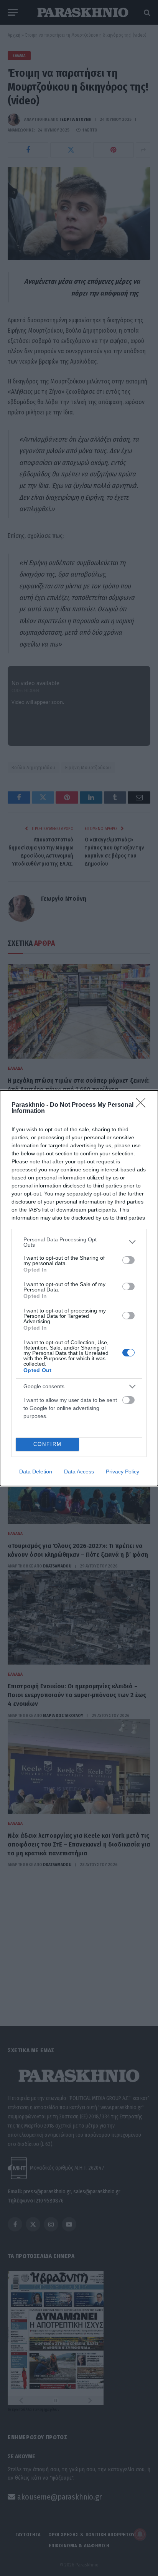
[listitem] (79, 1242)
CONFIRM (48, 1444)
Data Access (79, 1472)
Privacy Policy (123, 1472)
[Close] (143, 1105)
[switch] (128, 1260)
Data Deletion (36, 1472)
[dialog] (79, 1288)
